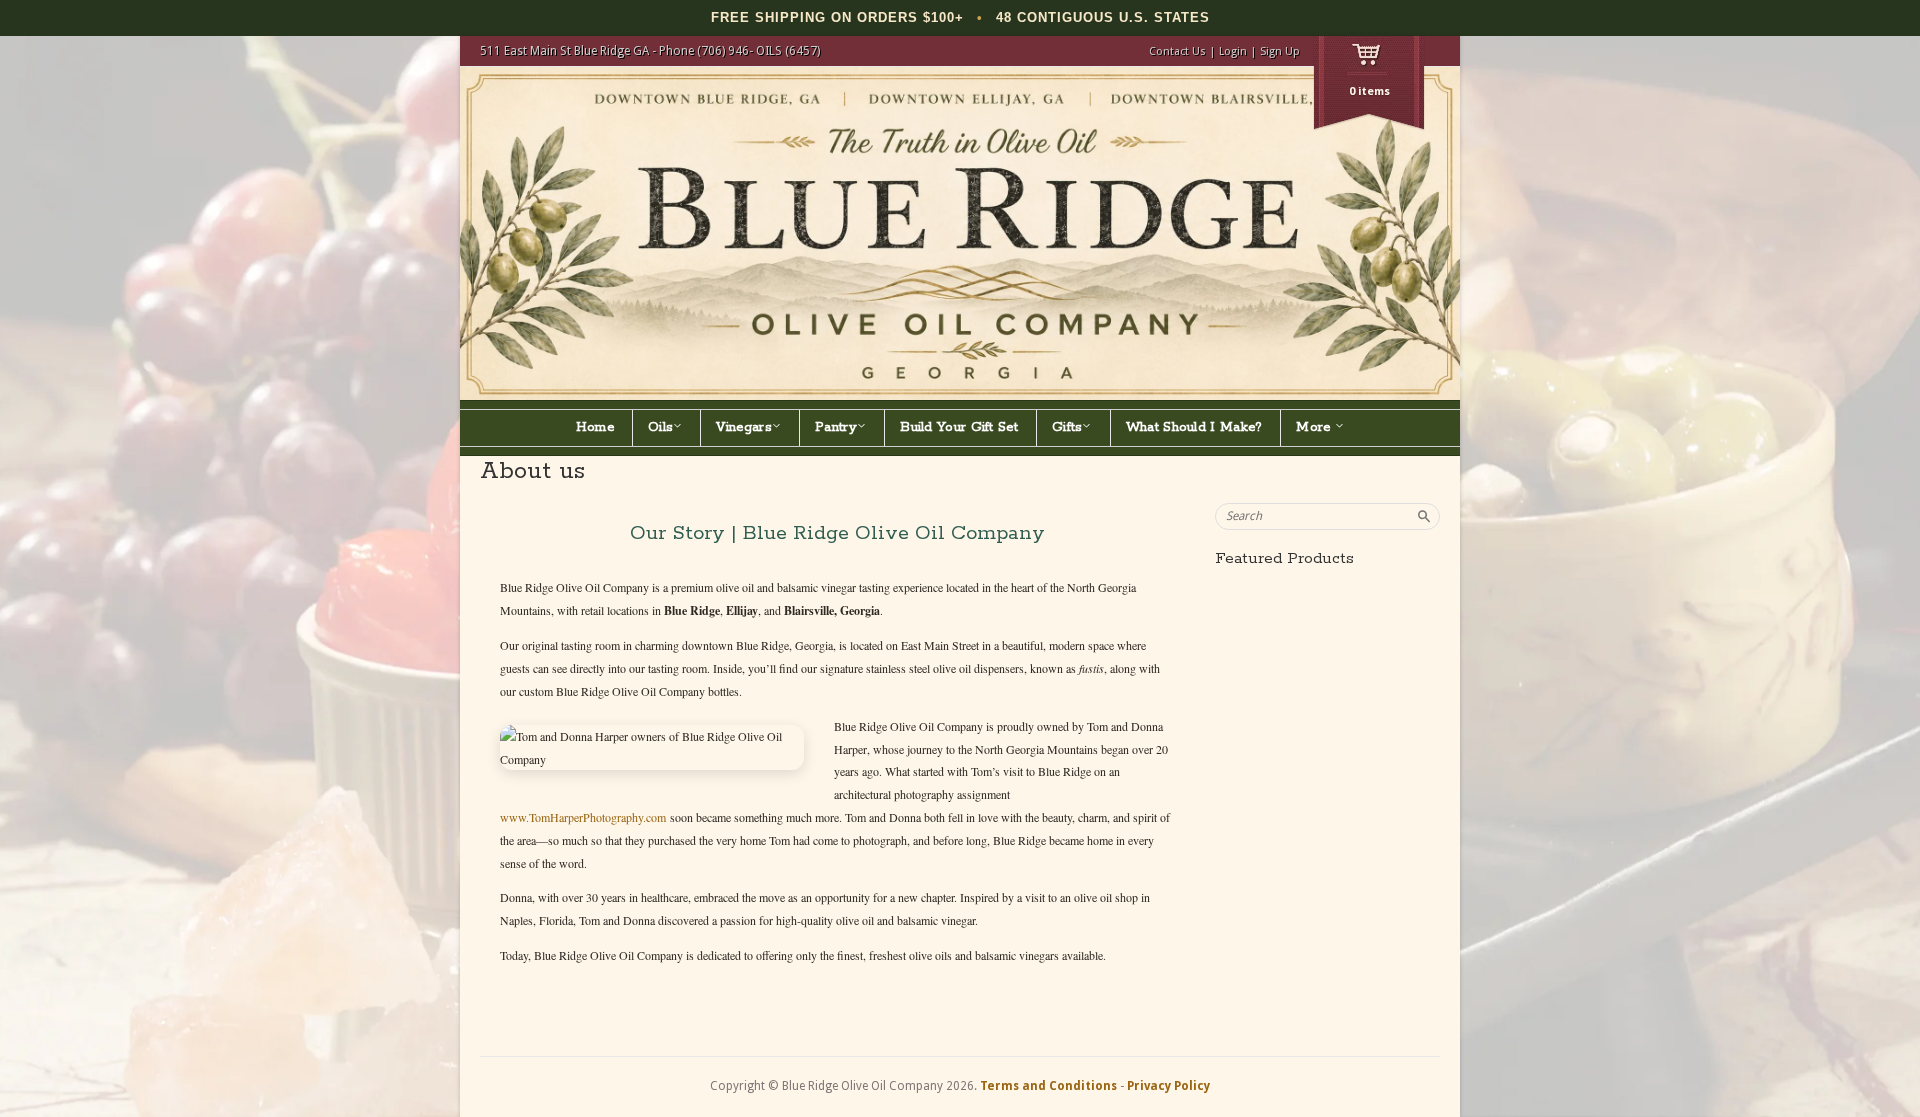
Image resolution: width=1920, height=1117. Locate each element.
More (1315, 427)
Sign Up (1280, 51)
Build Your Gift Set (959, 427)
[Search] (1424, 516)
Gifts (1067, 427)
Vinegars (743, 427)
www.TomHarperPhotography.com (583, 817)
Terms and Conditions (1048, 1086)
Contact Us (1177, 51)
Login (1233, 51)
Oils (660, 427)
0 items (1369, 91)
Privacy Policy (1168, 1086)
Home (595, 427)
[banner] (960, 233)
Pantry (836, 427)
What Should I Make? (1194, 427)
